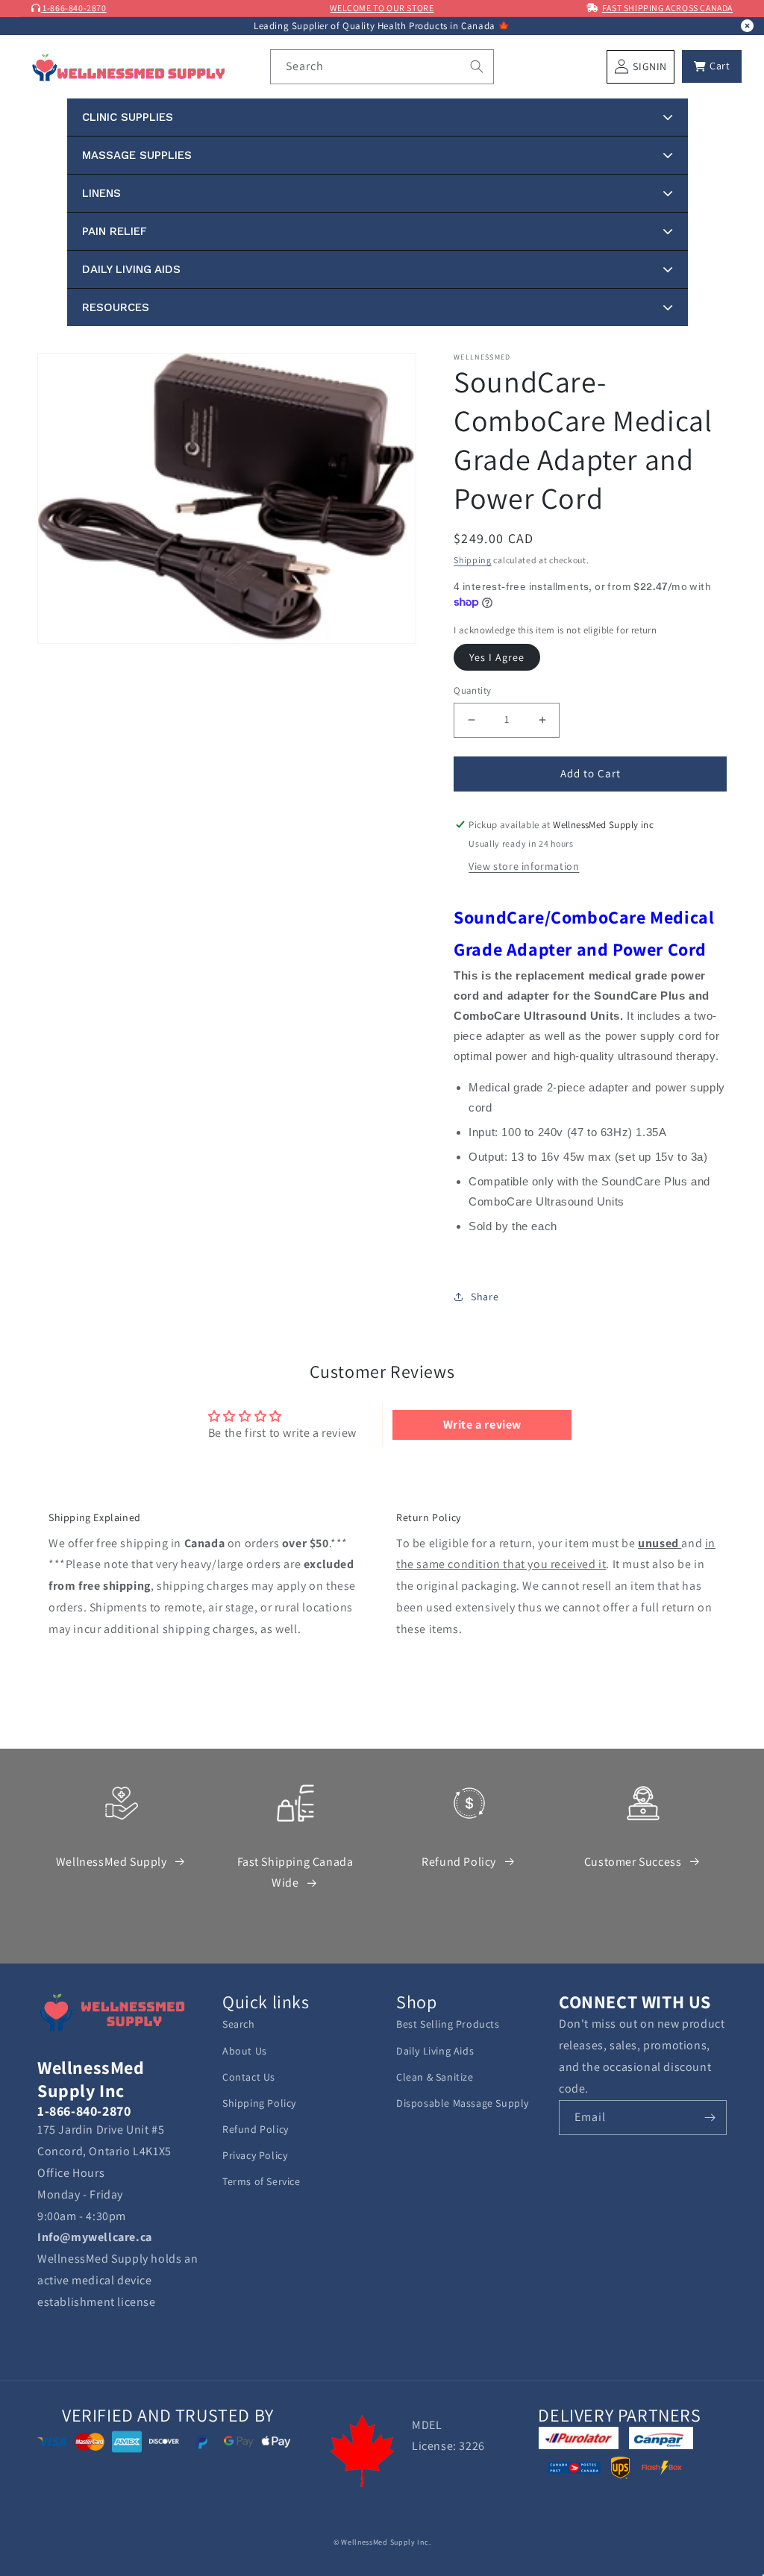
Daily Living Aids (435, 2051)
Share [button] (485, 1297)
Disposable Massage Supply (463, 2103)
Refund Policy (459, 1862)
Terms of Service (262, 2181)
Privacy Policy (255, 2155)
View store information (524, 866)
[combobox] (382, 67)
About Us (245, 2051)
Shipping (473, 560)
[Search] (477, 66)
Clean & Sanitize (435, 2077)
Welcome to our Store (382, 8)
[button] (712, 66)
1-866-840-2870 (74, 8)
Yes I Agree (497, 657)
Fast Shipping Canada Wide (295, 1873)
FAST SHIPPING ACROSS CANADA (667, 8)
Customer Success (633, 1862)
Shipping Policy (259, 2103)
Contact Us (249, 2077)
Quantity (472, 690)
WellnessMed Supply (112, 1862)
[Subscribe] (710, 2118)
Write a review (482, 1425)
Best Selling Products (448, 2024)
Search (239, 2024)
